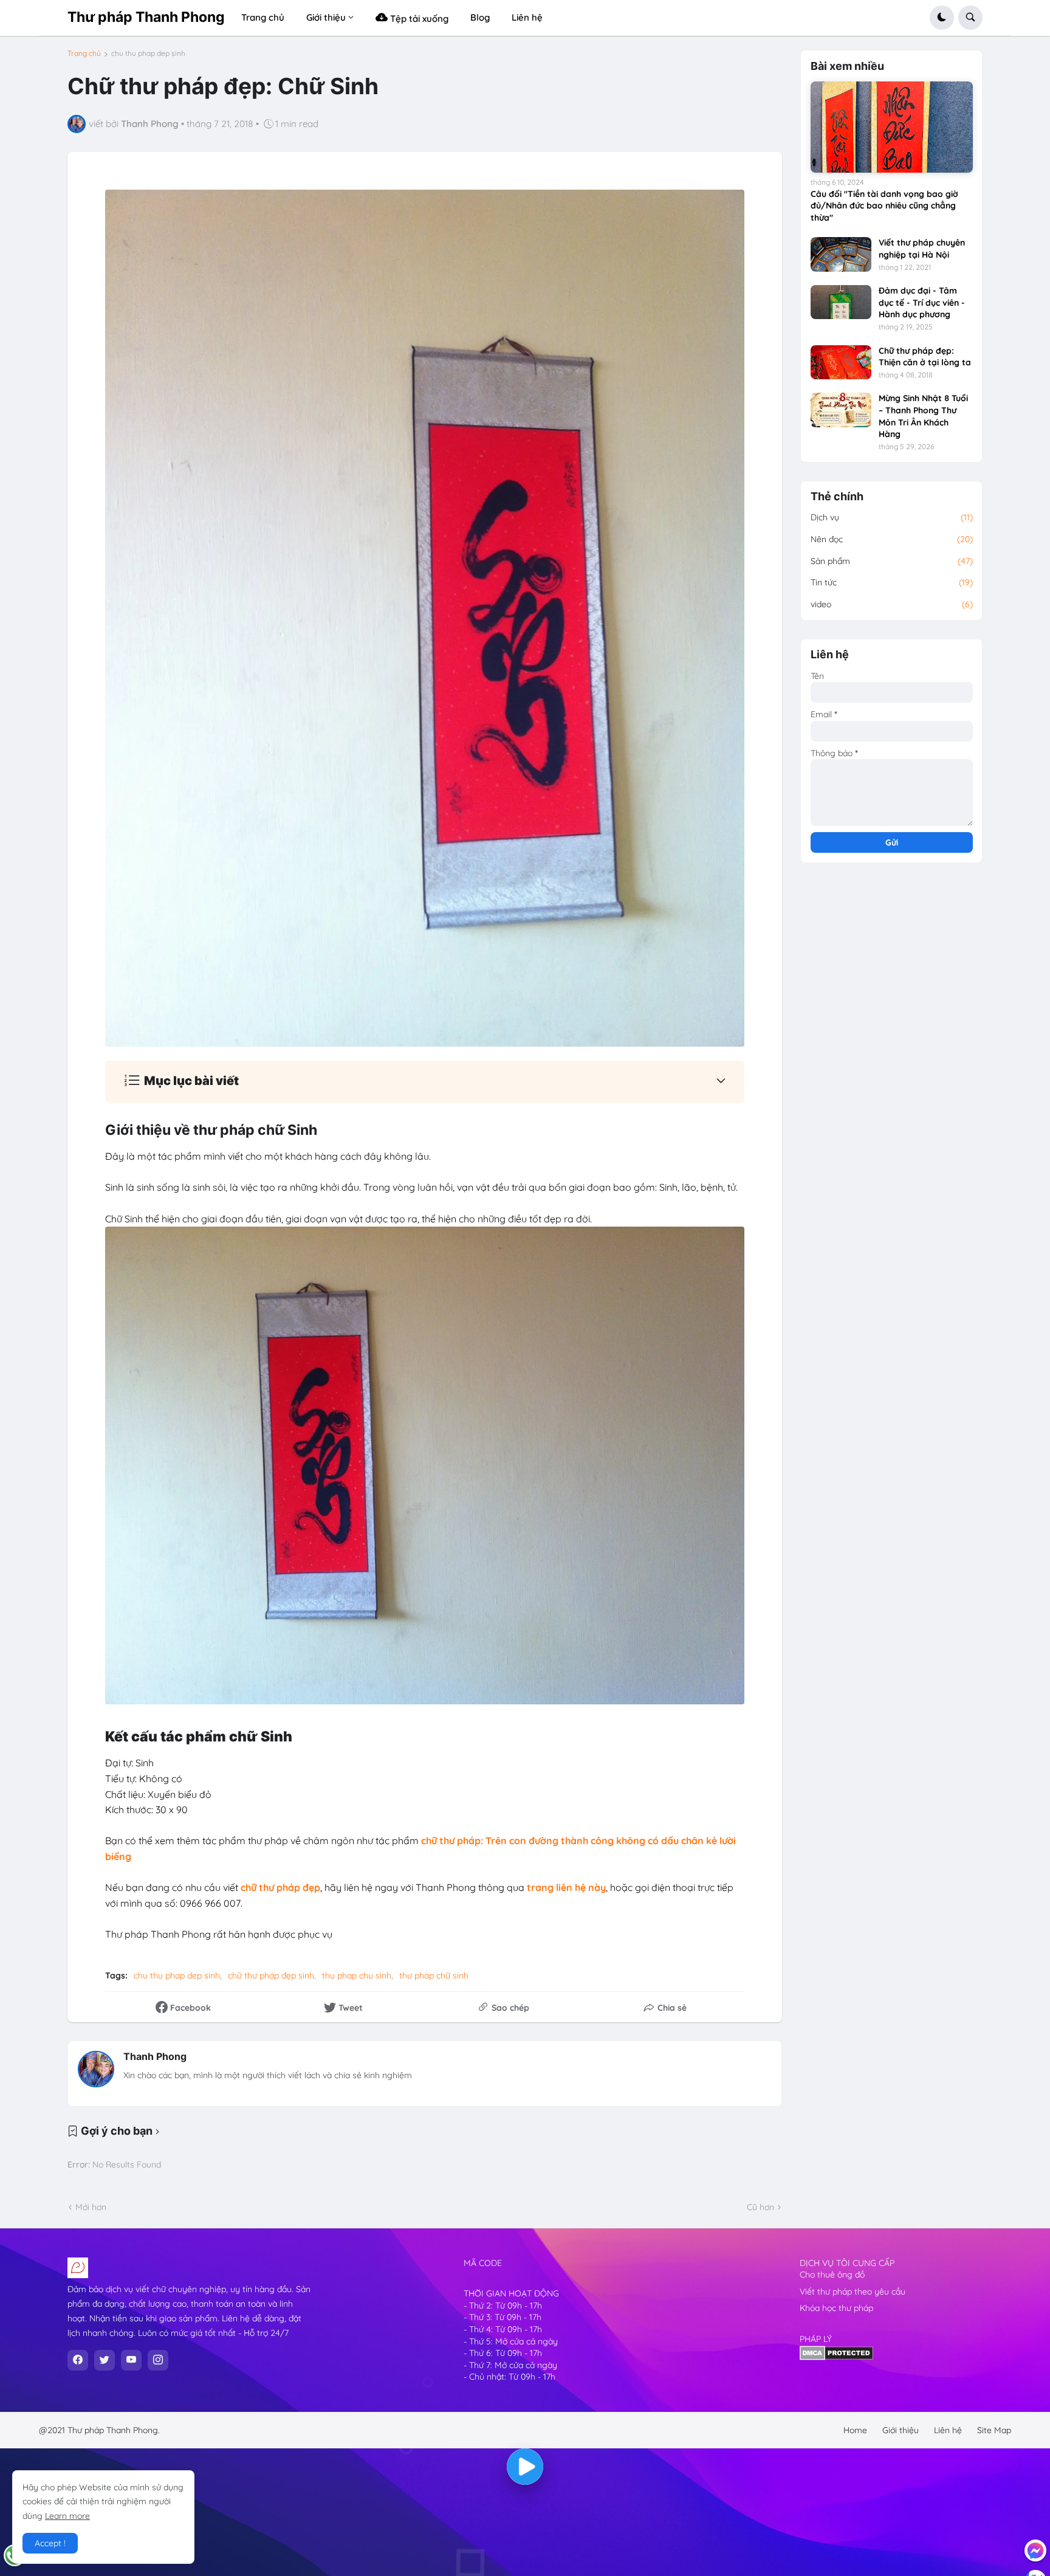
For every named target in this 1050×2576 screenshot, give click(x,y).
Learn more (67, 2516)
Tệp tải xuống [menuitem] (418, 19)
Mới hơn (91, 2207)
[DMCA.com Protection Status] (836, 2357)
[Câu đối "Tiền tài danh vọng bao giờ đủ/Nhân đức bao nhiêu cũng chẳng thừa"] (892, 127)
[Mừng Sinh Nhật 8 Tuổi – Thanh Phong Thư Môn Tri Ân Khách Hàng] (841, 410)
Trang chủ (84, 53)
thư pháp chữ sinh (434, 1975)
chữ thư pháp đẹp (280, 1887)
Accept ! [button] (50, 2543)
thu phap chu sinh (357, 1975)
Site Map (994, 2430)
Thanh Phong (155, 2056)
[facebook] (78, 2360)
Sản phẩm (892, 561)
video (892, 604)
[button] (942, 18)
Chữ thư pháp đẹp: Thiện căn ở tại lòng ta (925, 357)
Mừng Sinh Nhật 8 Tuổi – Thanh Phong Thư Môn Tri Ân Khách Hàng (923, 416)
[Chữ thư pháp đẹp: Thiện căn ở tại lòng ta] (841, 362)
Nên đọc (892, 539)
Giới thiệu (901, 2430)
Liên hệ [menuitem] (527, 17)
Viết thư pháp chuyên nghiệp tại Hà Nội (922, 249)
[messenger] (1035, 2550)
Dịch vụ (892, 517)
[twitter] (105, 2360)
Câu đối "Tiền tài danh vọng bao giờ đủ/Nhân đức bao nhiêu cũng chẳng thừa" (884, 206)
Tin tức (892, 582)
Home (855, 2430)
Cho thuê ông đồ (832, 2275)
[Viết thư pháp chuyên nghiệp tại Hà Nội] (841, 254)
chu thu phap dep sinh (148, 53)
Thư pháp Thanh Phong (146, 17)
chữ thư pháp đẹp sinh (271, 1975)
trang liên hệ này (566, 1887)
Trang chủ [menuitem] (263, 17)
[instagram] (158, 2360)
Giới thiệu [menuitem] (326, 17)
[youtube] (131, 2360)
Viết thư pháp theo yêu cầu (853, 2292)
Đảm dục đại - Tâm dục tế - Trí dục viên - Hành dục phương (922, 302)
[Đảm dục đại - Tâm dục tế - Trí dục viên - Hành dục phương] (841, 302)
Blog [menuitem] (480, 17)
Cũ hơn (760, 2207)
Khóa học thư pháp (836, 2308)
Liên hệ (948, 2430)
